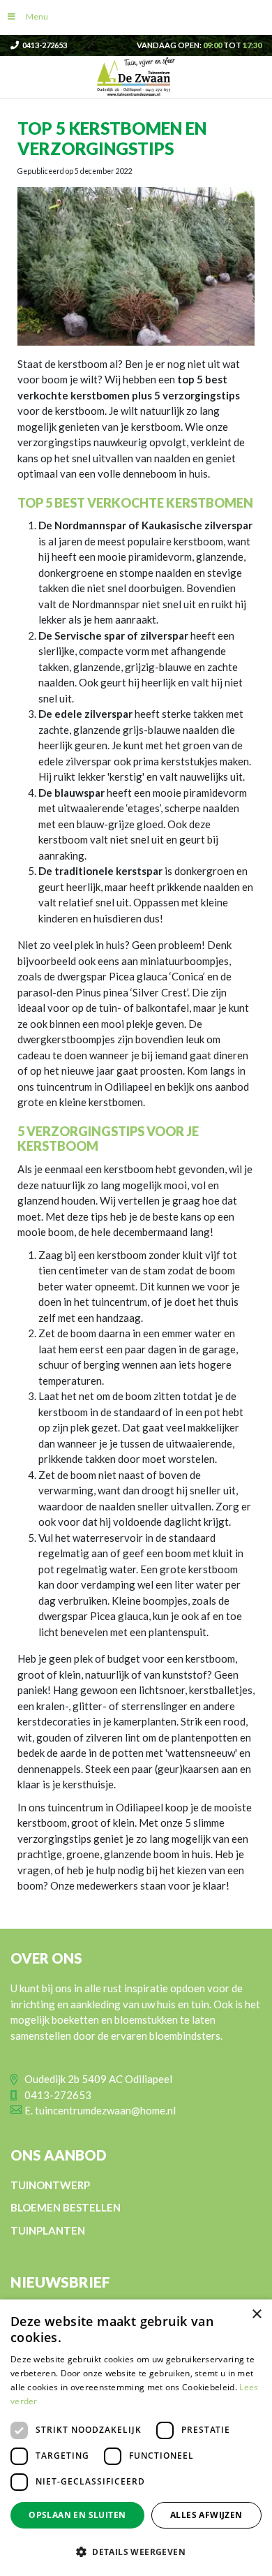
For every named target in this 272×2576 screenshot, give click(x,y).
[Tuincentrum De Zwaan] (136, 75)
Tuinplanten (48, 2230)
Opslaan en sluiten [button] (77, 2515)
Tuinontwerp (50, 2184)
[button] (136, 2552)
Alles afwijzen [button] (206, 2515)
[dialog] (136, 2438)
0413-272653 (45, 45)
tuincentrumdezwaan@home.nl (105, 2110)
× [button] (256, 2314)
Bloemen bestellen (66, 2207)
